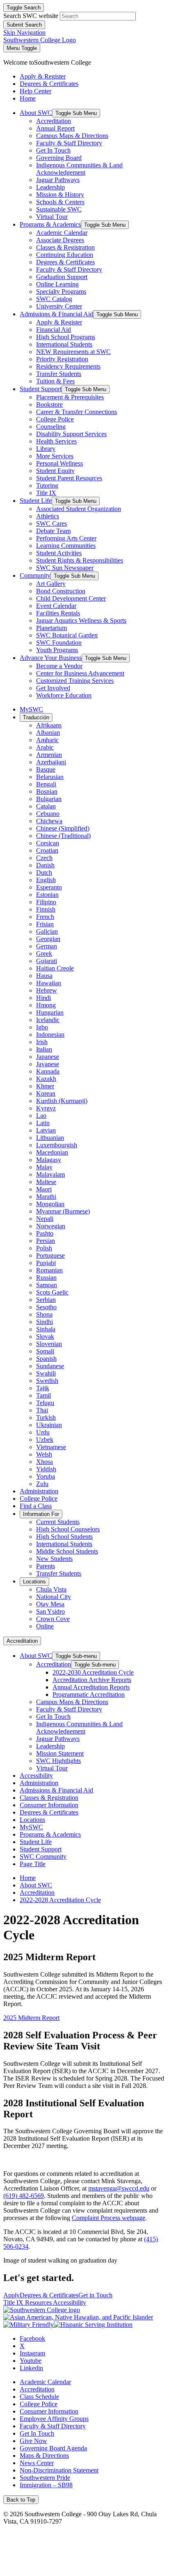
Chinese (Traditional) (63, 836)
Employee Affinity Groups (54, 2419)
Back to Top (21, 2500)
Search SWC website (31, 16)
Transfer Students (59, 374)
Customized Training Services (75, 681)
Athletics (48, 516)
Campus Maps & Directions (72, 136)
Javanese (48, 1064)
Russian (46, 1278)
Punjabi (46, 1263)
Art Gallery (51, 584)
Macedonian (52, 1152)
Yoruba (46, 1476)
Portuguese (50, 1255)
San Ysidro (50, 1611)
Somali (45, 1351)
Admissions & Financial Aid (56, 314)
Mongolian (50, 1204)
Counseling (51, 427)
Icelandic (48, 1020)
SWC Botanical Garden (67, 635)
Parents (46, 1566)
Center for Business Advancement (80, 673)
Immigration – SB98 (46, 2485)
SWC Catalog (54, 299)
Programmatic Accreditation (89, 1694)
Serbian (46, 1300)
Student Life (36, 501)
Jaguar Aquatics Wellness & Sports (81, 620)
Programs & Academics (50, 224)
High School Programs (66, 337)
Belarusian (50, 777)
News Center (37, 2463)
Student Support (41, 389)
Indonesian (50, 1035)
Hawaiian (49, 983)
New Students (54, 1559)
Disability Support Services (71, 434)
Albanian (48, 733)
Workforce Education (64, 695)
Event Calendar (56, 606)
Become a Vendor (59, 666)
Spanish (46, 1359)
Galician (47, 931)
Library (46, 449)
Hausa (44, 976)
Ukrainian (49, 1425)
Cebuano (48, 814)
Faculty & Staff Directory (69, 143)
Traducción (36, 717)
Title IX (46, 493)
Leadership (50, 187)
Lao (41, 1116)
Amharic (47, 740)
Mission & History (60, 195)
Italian (44, 1049)
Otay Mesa (50, 1604)
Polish (44, 1248)
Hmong (46, 1005)
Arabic (45, 747)
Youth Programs (57, 650)
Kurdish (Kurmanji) (62, 1101)
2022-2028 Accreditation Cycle (60, 1900)
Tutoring (47, 485)
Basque (46, 769)
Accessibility (36, 1776)
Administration (39, 1491)
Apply (11, 2295)
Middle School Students (67, 1551)
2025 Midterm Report (31, 2018)
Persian (46, 1241)
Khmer (45, 1086)
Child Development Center (71, 598)
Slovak (45, 1336)
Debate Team (53, 531)
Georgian (48, 939)
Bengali (46, 784)
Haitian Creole (55, 968)
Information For (41, 1514)
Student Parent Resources (69, 478)
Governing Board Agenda (53, 2448)
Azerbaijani (51, 762)
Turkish (46, 1417)
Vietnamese (51, 1447)
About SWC (36, 113)
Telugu (45, 1403)
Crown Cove (53, 1619)
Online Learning (57, 284)
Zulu (42, 1484)
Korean (46, 1093)
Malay (44, 1167)
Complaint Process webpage (108, 2218)
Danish (45, 865)
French (45, 917)
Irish (42, 1042)
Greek (44, 954)
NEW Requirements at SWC (73, 352)
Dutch (44, 873)
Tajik (43, 1388)
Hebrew (47, 990)
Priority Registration (62, 359)
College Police (55, 419)
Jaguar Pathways (58, 180)
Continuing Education (65, 255)
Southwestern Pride (45, 2478)
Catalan (46, 806)
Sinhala (46, 1329)
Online (45, 1626)
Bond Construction (61, 591)
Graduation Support (62, 277)
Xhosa (45, 1462)
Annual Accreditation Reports (91, 1687)
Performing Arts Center (66, 538)
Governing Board (59, 158)
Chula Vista (51, 1589)
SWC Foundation (59, 643)
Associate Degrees (60, 240)
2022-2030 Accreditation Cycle (93, 1672)
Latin (43, 1123)
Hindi (43, 998)
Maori (44, 1189)
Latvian (46, 1130)
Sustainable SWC (59, 209)
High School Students (64, 1537)
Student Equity (55, 471)
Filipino (46, 902)
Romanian (49, 1270)
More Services (55, 456)
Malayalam (50, 1174)
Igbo (42, 1027)
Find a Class (36, 1506)
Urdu (43, 1432)
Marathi (46, 1197)
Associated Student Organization (79, 509)
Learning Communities (66, 546)
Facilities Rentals (58, 613)
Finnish (46, 909)
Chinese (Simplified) (63, 828)
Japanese (48, 1057)
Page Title (33, 1864)
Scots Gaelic (52, 1292)
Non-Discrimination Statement (59, 2470)
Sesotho (46, 1307)
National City (54, 1597)
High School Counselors (68, 1529)
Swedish (47, 1381)
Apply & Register (59, 322)
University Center (59, 306)
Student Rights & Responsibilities (80, 560)
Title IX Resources (28, 2302)
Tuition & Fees (55, 381)
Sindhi (45, 1322)
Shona (44, 1314)
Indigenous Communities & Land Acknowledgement (79, 169)
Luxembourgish (57, 1145)
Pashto (45, 1233)
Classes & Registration (65, 247)
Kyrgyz (46, 1108)
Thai (42, 1410)
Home (28, 1878)
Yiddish (46, 1469)
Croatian (47, 850)
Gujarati (47, 961)
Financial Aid (54, 330)
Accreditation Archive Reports (92, 1680)
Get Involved (53, 688)
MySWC (31, 709)
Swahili (46, 1373)
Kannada (48, 1071)
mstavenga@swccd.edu (119, 2188)
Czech (44, 858)
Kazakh (46, 1079)
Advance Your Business (51, 658)
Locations (34, 1582)
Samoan (47, 1285)
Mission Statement (60, 1753)
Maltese (46, 1182)
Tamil (43, 1395)
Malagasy (49, 1160)
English (46, 880)
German (47, 946)
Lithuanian (50, 1138)
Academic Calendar (62, 233)
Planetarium (51, 628)
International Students (64, 344)
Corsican (48, 843)
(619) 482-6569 (24, 2196)
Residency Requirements (68, 366)
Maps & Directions (44, 2456)
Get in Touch (95, 2295)
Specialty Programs (61, 292)
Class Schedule (39, 2397)
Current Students (58, 1522)
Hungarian (50, 1012)
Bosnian (47, 791)
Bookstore (49, 404)
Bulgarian (49, 799)
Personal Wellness (59, 463)
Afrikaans (49, 725)
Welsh (44, 1454)
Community (35, 575)
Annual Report (55, 128)
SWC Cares (51, 524)
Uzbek (45, 1440)
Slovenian (49, 1344)
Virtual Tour (52, 217)
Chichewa (49, 821)
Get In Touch (53, 150)
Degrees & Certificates (65, 262)
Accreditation (54, 121)
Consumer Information (49, 1805)
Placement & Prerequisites (70, 397)
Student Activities (59, 553)
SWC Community (43, 1857)
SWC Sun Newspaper (65, 568)
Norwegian (51, 1226)
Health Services (56, 441)
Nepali (45, 1219)
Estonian (47, 895)
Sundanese (50, 1366)
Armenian (49, 755)
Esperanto (49, 887)
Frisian (45, 924)
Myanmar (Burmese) (63, 1211)
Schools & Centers (60, 202)
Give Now (33, 2441)
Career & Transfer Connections (77, 412)
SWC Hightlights (58, 1761)
